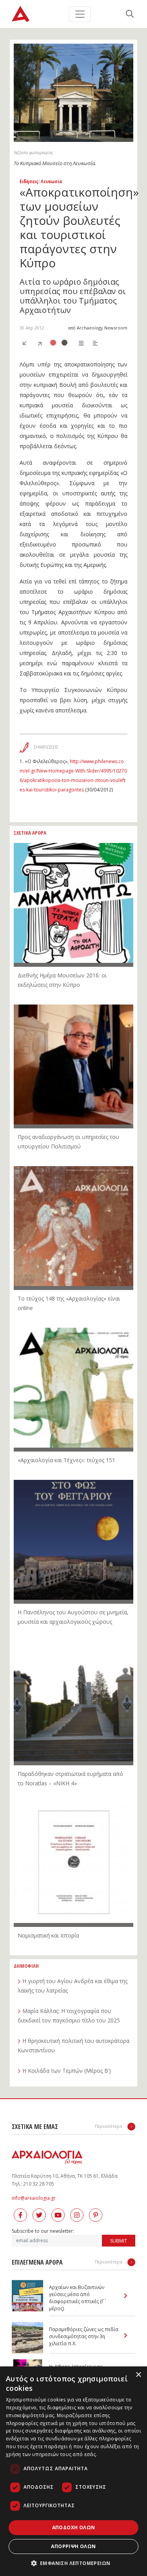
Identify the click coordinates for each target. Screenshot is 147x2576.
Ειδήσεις (29, 181)
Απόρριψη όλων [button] (73, 2546)
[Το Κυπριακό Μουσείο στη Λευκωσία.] (73, 93)
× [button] (138, 2375)
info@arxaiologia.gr (34, 2198)
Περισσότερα (109, 2126)
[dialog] (73, 2471)
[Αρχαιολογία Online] (21, 14)
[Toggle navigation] (80, 14)
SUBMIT (119, 2241)
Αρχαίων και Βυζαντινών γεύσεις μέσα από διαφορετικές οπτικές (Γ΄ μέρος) (77, 2298)
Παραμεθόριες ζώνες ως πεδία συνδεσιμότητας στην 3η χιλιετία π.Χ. (84, 2336)
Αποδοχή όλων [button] (74, 2527)
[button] (74, 2563)
